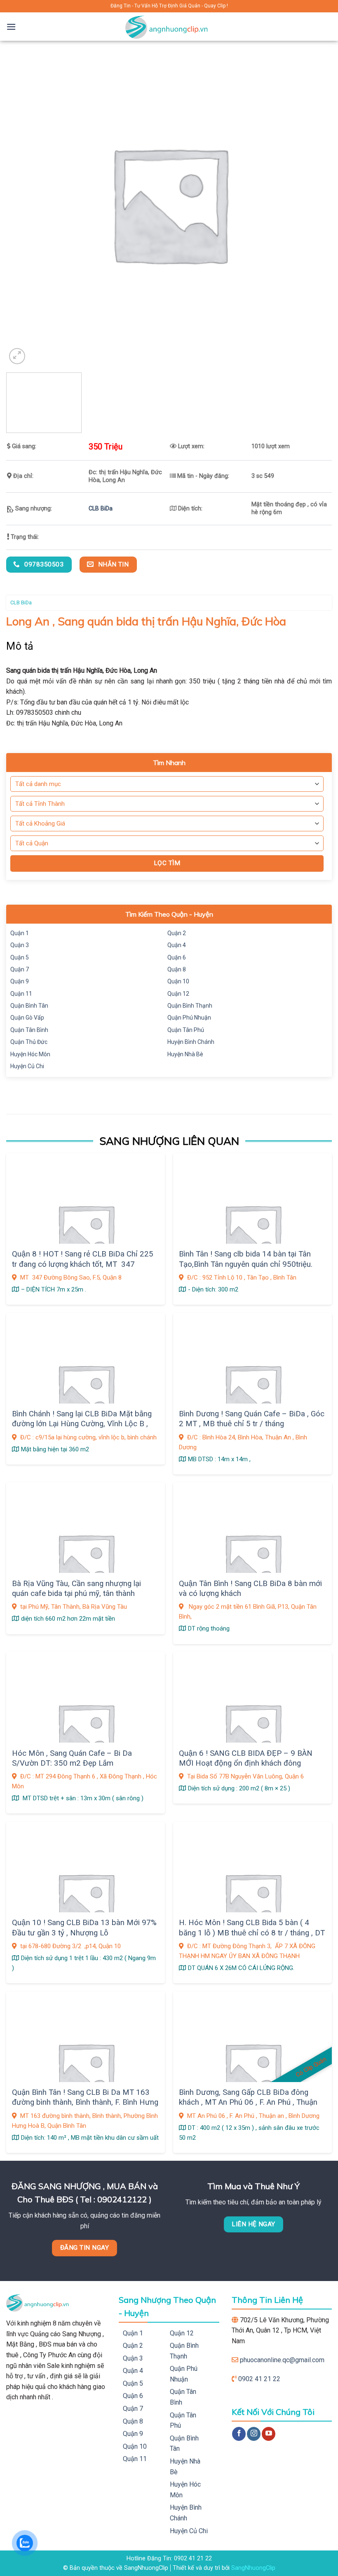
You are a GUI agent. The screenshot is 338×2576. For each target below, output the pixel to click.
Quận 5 (20, 957)
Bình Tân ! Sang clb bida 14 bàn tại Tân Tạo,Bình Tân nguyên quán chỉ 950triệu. (246, 1259)
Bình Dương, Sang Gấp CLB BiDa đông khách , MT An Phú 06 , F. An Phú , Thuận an (248, 2102)
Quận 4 (177, 945)
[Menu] (11, 27)
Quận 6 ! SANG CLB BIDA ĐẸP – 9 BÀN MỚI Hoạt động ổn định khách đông (246, 1758)
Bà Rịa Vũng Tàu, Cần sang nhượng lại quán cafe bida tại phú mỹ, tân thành (76, 1589)
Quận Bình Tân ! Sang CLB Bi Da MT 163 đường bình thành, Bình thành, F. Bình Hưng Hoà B (85, 2102)
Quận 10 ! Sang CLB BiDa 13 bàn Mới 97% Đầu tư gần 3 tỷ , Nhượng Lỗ (84, 1928)
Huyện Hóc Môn (30, 1054)
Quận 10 (178, 981)
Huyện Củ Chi (27, 1066)
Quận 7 (20, 969)
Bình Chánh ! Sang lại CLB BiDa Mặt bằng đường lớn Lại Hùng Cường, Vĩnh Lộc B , (82, 1419)
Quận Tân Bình (29, 1030)
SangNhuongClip (253, 2568)
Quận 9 (20, 981)
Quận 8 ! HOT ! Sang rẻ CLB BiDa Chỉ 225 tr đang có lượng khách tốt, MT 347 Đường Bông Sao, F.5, (83, 1264)
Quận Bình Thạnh (190, 1006)
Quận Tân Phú (186, 1030)
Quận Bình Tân (29, 1006)
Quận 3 (20, 945)
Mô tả (20, 646)
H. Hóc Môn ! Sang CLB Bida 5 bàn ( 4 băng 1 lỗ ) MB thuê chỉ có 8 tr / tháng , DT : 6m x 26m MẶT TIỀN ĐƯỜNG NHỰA (252, 1933)
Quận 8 (177, 969)
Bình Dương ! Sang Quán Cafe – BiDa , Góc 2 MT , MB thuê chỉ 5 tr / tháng (252, 1419)
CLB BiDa (101, 509)
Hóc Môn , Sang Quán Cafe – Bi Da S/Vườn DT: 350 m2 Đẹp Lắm (72, 1758)
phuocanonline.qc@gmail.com (282, 2360)
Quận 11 (21, 994)
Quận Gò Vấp (27, 1018)
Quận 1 (20, 933)
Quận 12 (178, 994)
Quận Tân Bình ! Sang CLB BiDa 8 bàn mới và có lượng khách (250, 1589)
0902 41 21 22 (259, 2379)
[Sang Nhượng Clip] (169, 27)
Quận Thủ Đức (29, 1042)
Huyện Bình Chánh (191, 1042)
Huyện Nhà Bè (185, 1054)
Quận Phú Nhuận (189, 1018)
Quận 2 (177, 933)
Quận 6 (177, 957)
